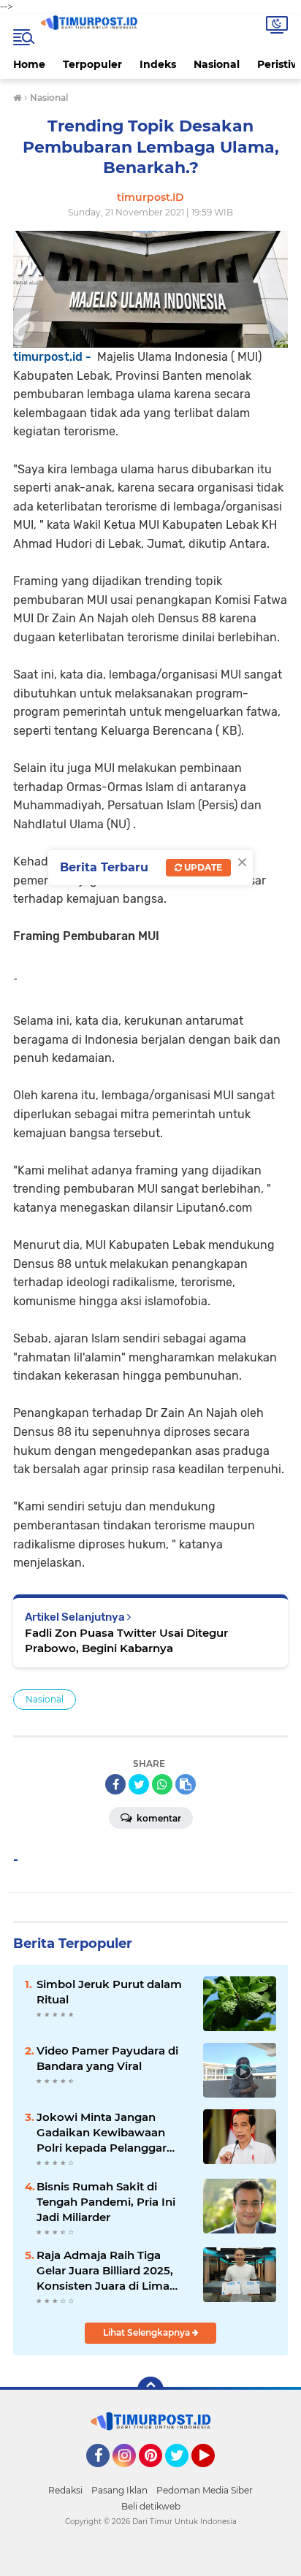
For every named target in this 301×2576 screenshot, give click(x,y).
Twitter (183, 2474)
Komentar (158, 1818)
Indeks (158, 64)
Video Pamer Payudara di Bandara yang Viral (107, 2058)
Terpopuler (92, 64)
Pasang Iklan (119, 2490)
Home (29, 64)
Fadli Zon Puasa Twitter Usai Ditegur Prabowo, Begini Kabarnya (126, 1640)
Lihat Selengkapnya (148, 2332)
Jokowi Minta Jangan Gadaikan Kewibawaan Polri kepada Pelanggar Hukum (102, 2133)
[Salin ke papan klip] (186, 1784)
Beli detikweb (151, 2506)
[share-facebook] (115, 1784)
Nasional (217, 64)
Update (202, 867)
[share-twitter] (139, 1784)
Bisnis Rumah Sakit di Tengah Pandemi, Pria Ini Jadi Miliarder (106, 2202)
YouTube (213, 2474)
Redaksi (65, 2490)
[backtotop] (150, 2390)
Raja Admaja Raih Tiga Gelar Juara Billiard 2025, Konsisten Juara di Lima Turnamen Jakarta (105, 2271)
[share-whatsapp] (162, 1784)
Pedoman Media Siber (205, 2490)
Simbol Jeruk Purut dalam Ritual (109, 1992)
